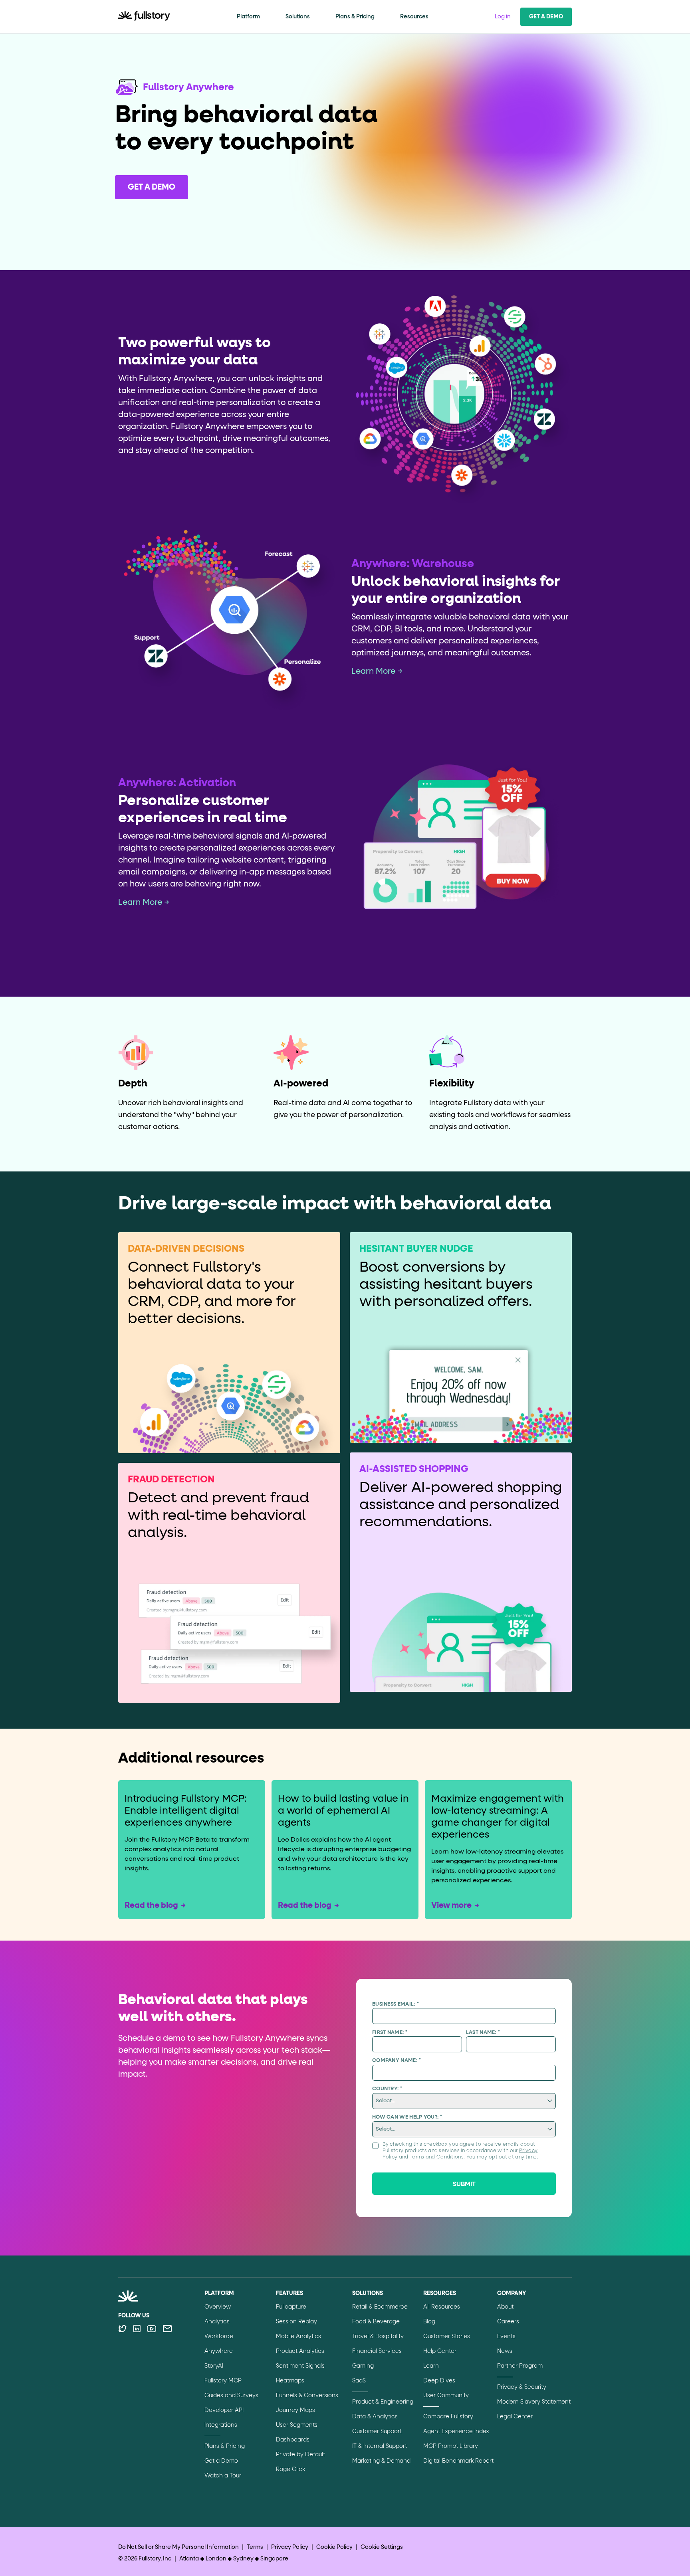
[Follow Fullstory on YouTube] (152, 2329)
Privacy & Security (522, 2387)
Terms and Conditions (437, 2157)
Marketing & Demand (381, 2461)
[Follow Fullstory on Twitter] (122, 2329)
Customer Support (377, 2432)
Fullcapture (291, 2307)
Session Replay (296, 2322)
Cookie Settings (382, 2547)
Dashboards (293, 2440)
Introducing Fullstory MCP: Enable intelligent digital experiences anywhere (186, 1811)
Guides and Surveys (231, 2396)
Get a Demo (546, 17)
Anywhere (219, 2351)
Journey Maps (295, 2410)
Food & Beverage (376, 2322)
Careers (508, 2322)
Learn (431, 2366)
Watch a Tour (223, 2476)
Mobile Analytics (298, 2337)
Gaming (363, 2366)
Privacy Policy (290, 2547)
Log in (503, 17)
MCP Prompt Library (451, 2446)
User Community (446, 2396)
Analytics (217, 2322)
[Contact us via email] (167, 2329)
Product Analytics (300, 2351)
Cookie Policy (334, 2547)
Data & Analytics (375, 2417)
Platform (248, 17)
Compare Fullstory (448, 2417)
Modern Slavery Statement (534, 2402)
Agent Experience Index (456, 2432)
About (505, 2307)
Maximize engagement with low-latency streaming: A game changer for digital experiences (498, 1817)
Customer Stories (447, 2337)
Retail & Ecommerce (380, 2307)
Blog (429, 2322)
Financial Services (377, 2351)
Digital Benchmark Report (458, 2461)
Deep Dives (439, 2381)
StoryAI (214, 2366)
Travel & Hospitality (378, 2337)
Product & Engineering (383, 2402)
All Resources (442, 2307)
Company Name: (397, 2061)
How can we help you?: (407, 2117)
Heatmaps (290, 2381)
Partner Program (520, 2366)
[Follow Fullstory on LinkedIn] (137, 2329)
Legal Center (515, 2417)
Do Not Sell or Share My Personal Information (178, 2547)
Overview (218, 2307)
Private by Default (300, 2455)
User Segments (297, 2425)
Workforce (219, 2337)
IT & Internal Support (380, 2446)
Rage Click (290, 2469)
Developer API (224, 2410)
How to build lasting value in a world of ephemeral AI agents (343, 1811)
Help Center (440, 2351)
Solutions (298, 17)
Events (506, 2337)
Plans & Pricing (355, 17)
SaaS (359, 2381)
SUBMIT (464, 2184)
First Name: (390, 2033)
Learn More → (377, 671)
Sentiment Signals (300, 2366)
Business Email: (396, 2004)
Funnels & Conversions (307, 2396)
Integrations (221, 2425)
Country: (387, 2089)
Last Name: (483, 2033)
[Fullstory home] (144, 17)
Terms (255, 2547)
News (505, 2351)
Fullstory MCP (223, 2381)
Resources (414, 17)
